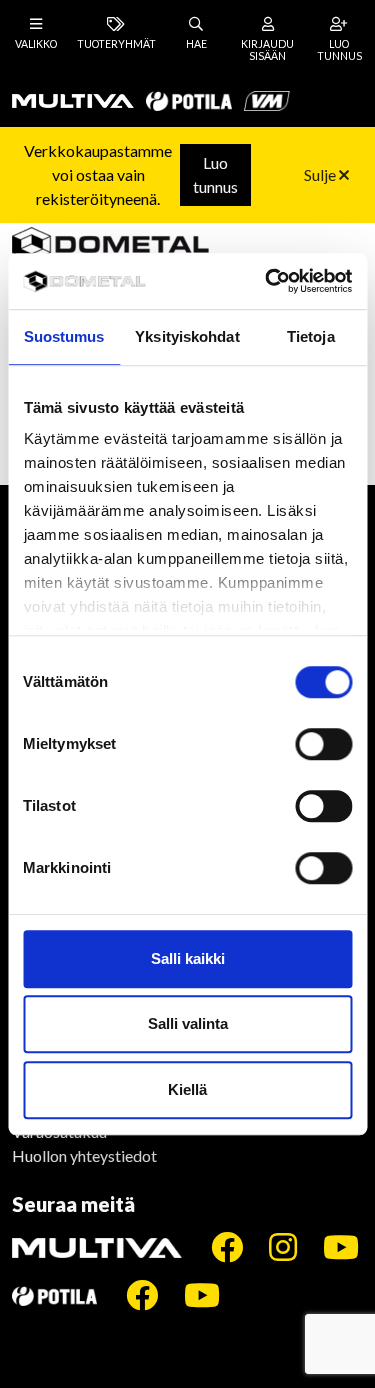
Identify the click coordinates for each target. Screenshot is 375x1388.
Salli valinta (188, 1023)
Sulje (321, 174)
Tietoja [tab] (311, 336)
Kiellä (187, 1089)
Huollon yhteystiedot (84, 1155)
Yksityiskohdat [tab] (187, 336)
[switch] (323, 744)
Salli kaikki (188, 958)
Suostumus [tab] (64, 336)
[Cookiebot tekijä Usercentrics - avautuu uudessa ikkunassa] (267, 281)
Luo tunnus (215, 174)
